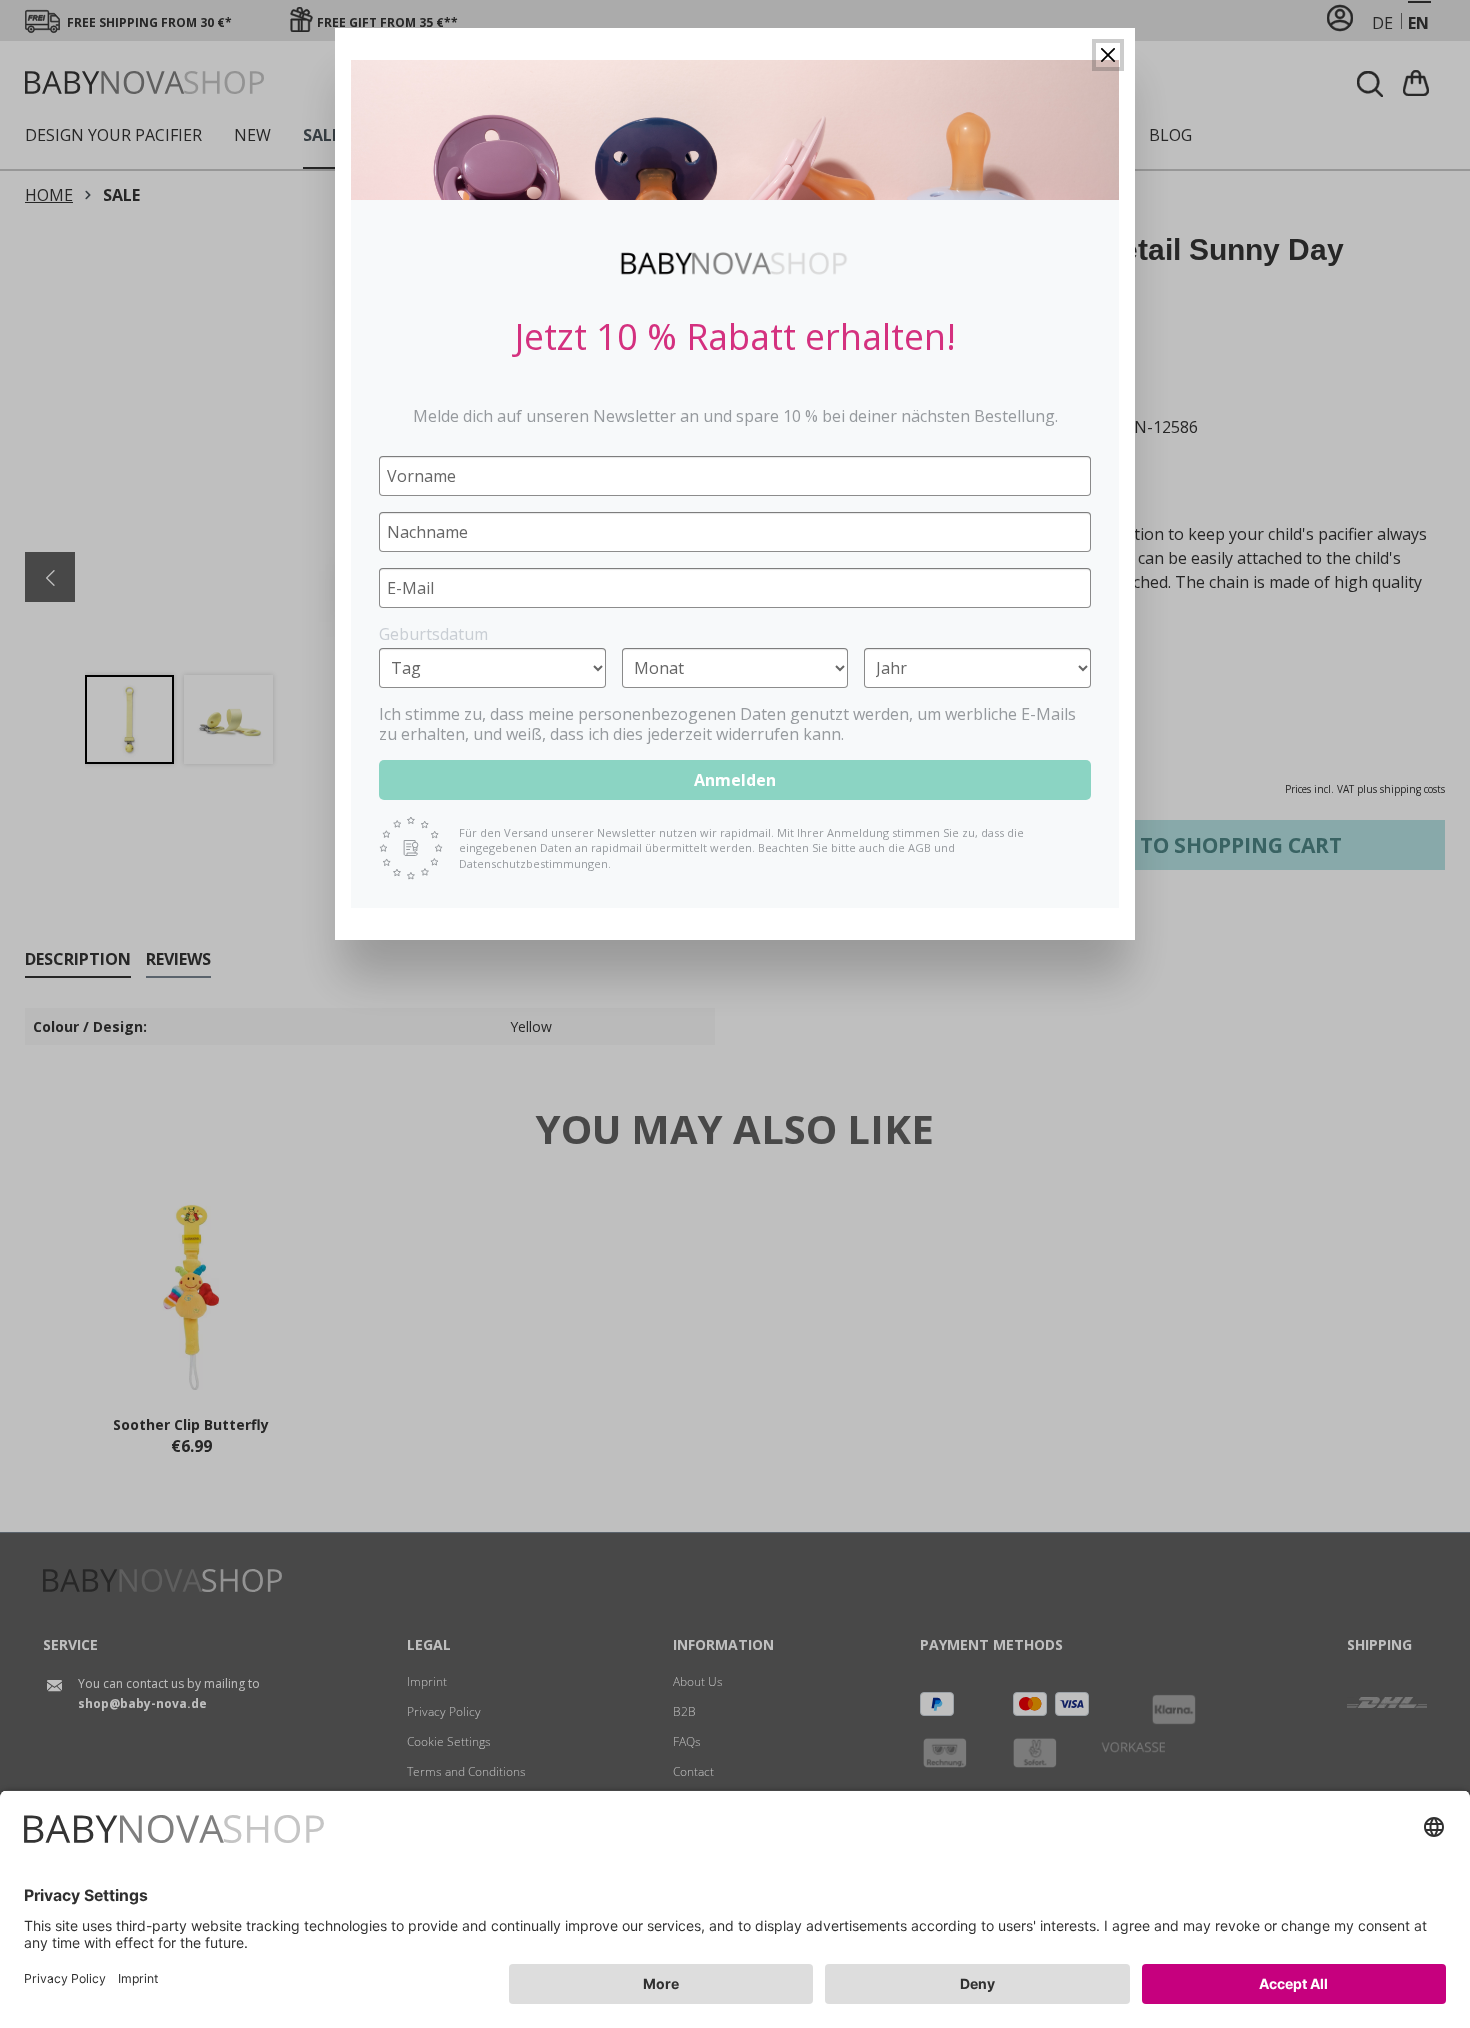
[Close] (1108, 55)
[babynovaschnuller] (735, 130)
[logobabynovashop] (734, 263)
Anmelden (735, 780)
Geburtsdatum (433, 634)
